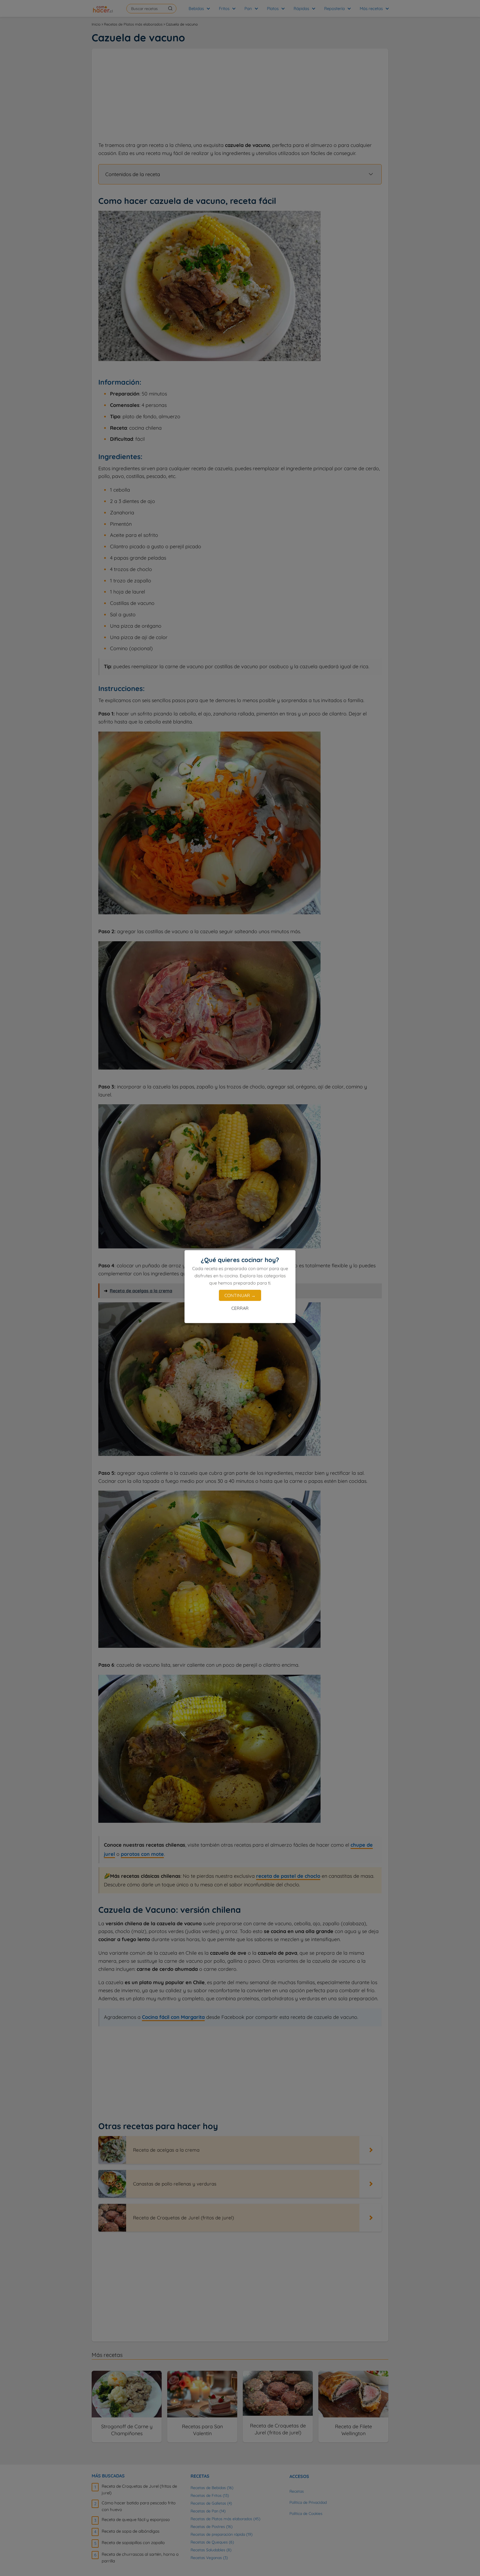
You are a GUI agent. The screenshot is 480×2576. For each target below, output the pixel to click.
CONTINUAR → (240, 1295)
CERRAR (240, 1308)
